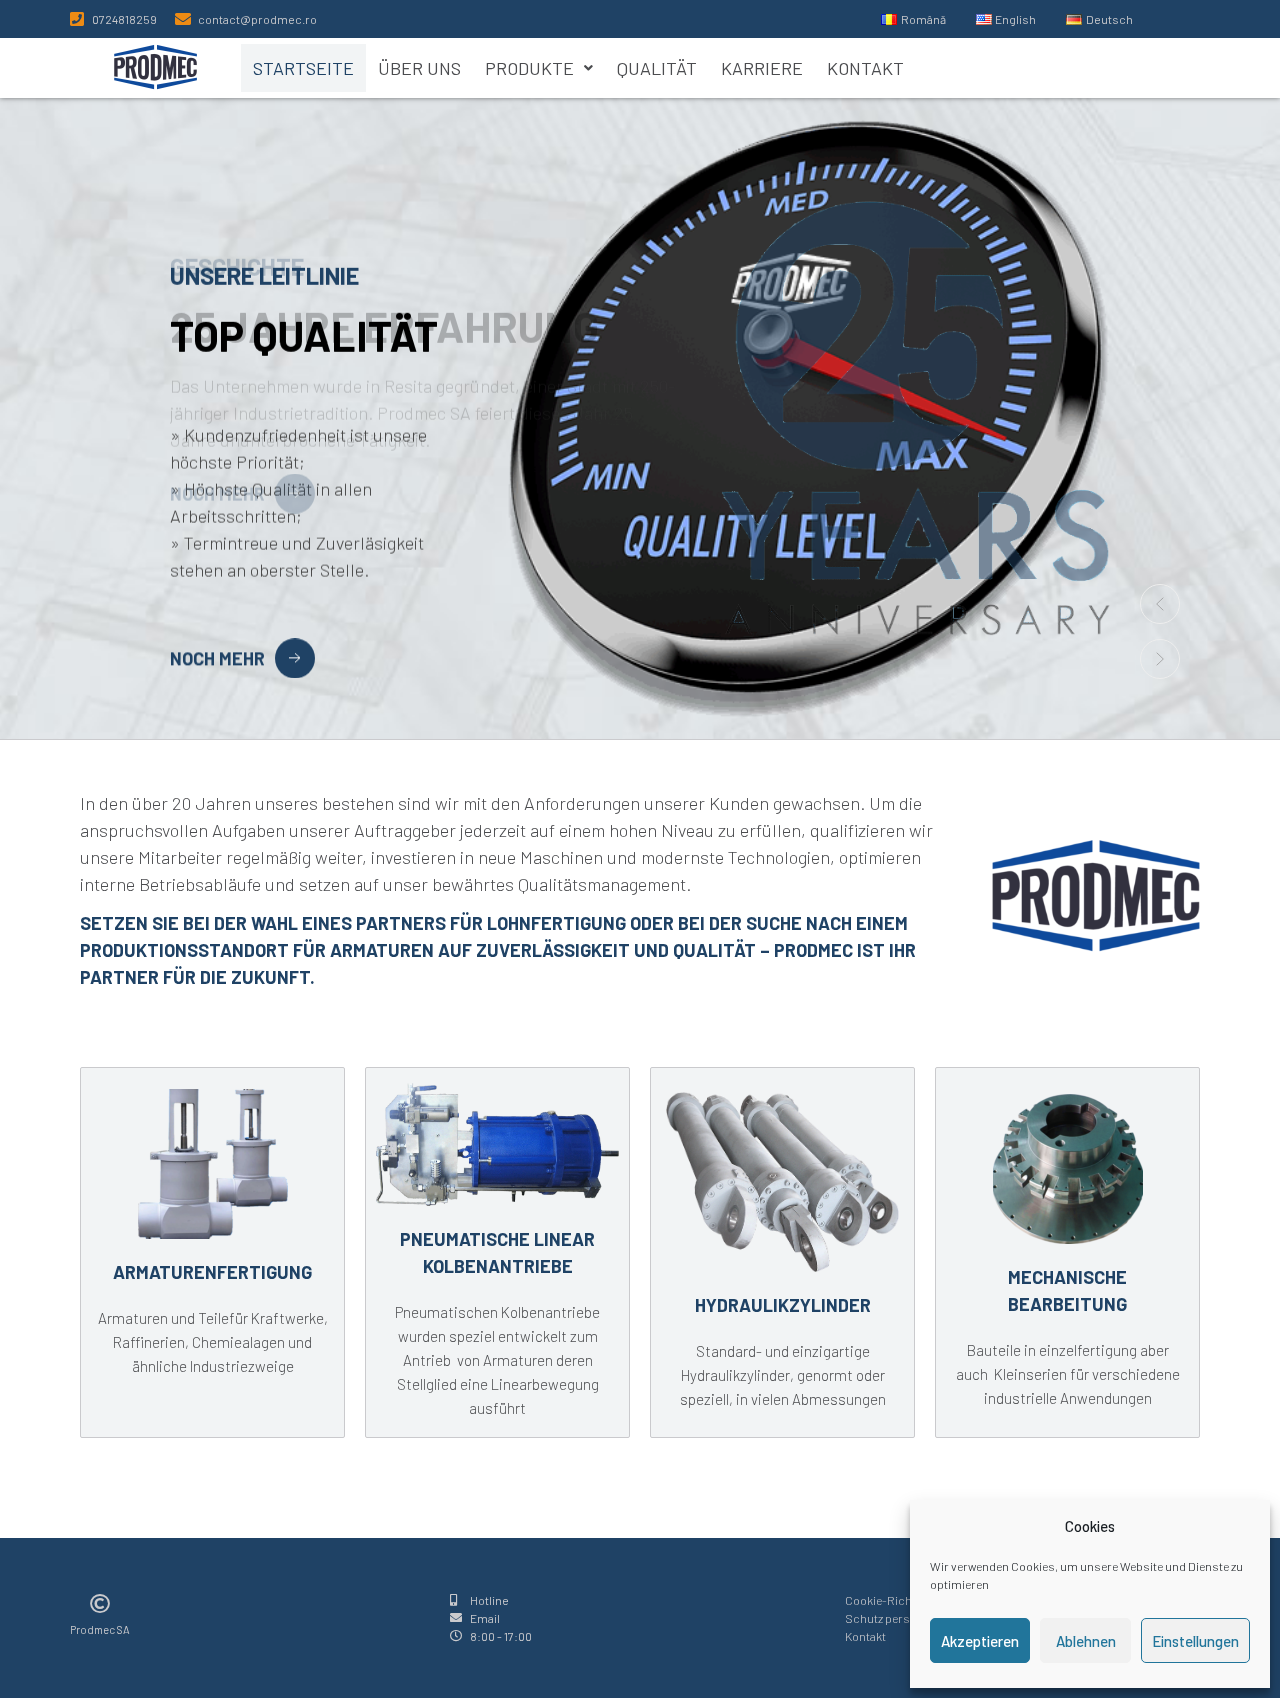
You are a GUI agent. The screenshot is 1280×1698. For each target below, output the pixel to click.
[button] (539, 68)
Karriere (762, 68)
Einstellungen (1195, 1641)
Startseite (303, 68)
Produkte (529, 68)
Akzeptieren (980, 1641)
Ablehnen (1086, 1641)
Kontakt (865, 68)
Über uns (419, 68)
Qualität (657, 68)
